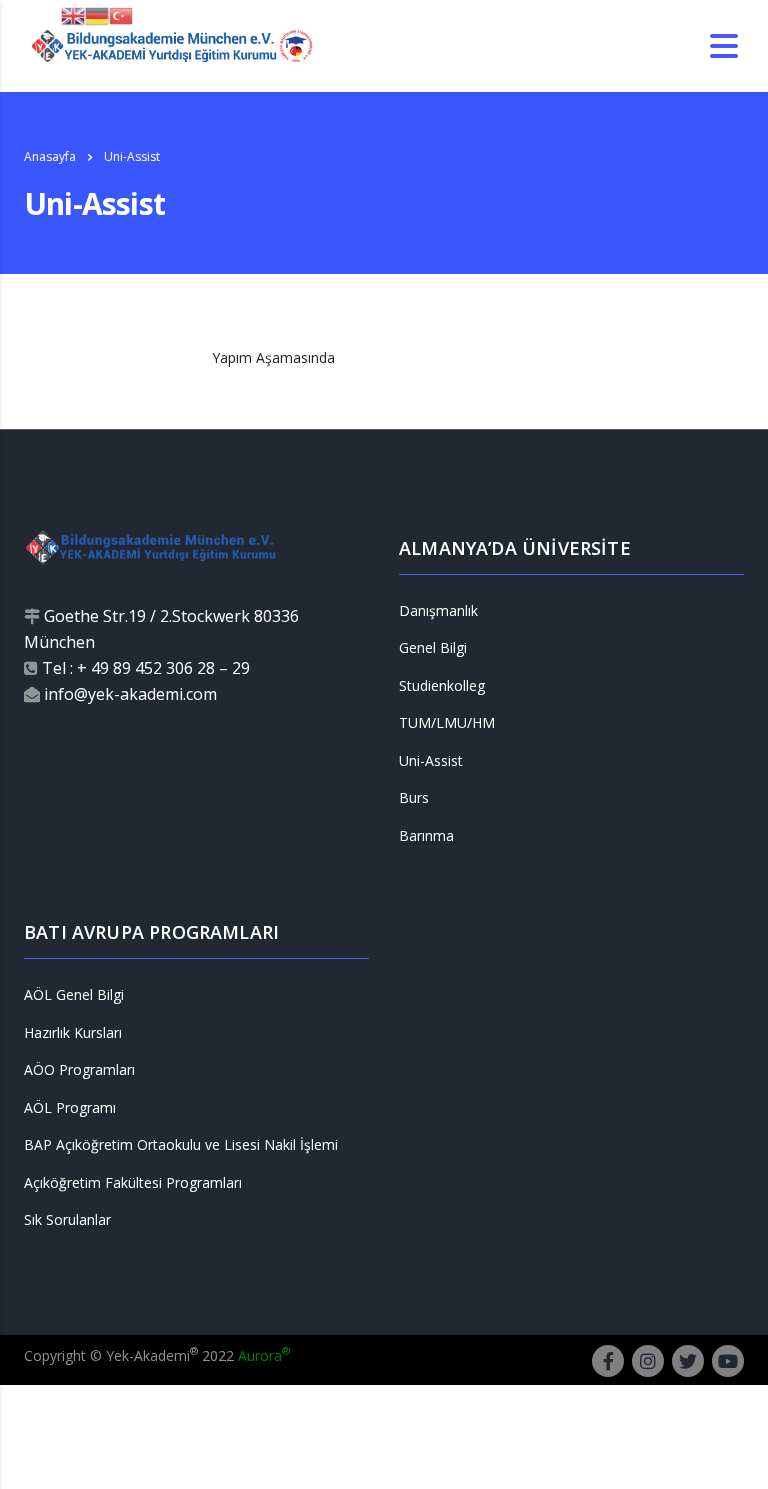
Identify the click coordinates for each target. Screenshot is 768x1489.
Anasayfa (50, 156)
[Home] (171, 44)
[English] (73, 14)
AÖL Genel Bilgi (74, 995)
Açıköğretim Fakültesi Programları (133, 1183)
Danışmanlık (438, 611)
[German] (97, 14)
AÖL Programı (70, 1108)
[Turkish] (121, 14)
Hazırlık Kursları (73, 1033)
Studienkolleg (442, 686)
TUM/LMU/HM (447, 723)
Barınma (426, 836)
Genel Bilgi (433, 648)
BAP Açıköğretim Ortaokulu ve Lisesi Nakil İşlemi (181, 1145)
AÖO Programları (79, 1070)
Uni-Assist (431, 761)
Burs (414, 798)
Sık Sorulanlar (67, 1220)
